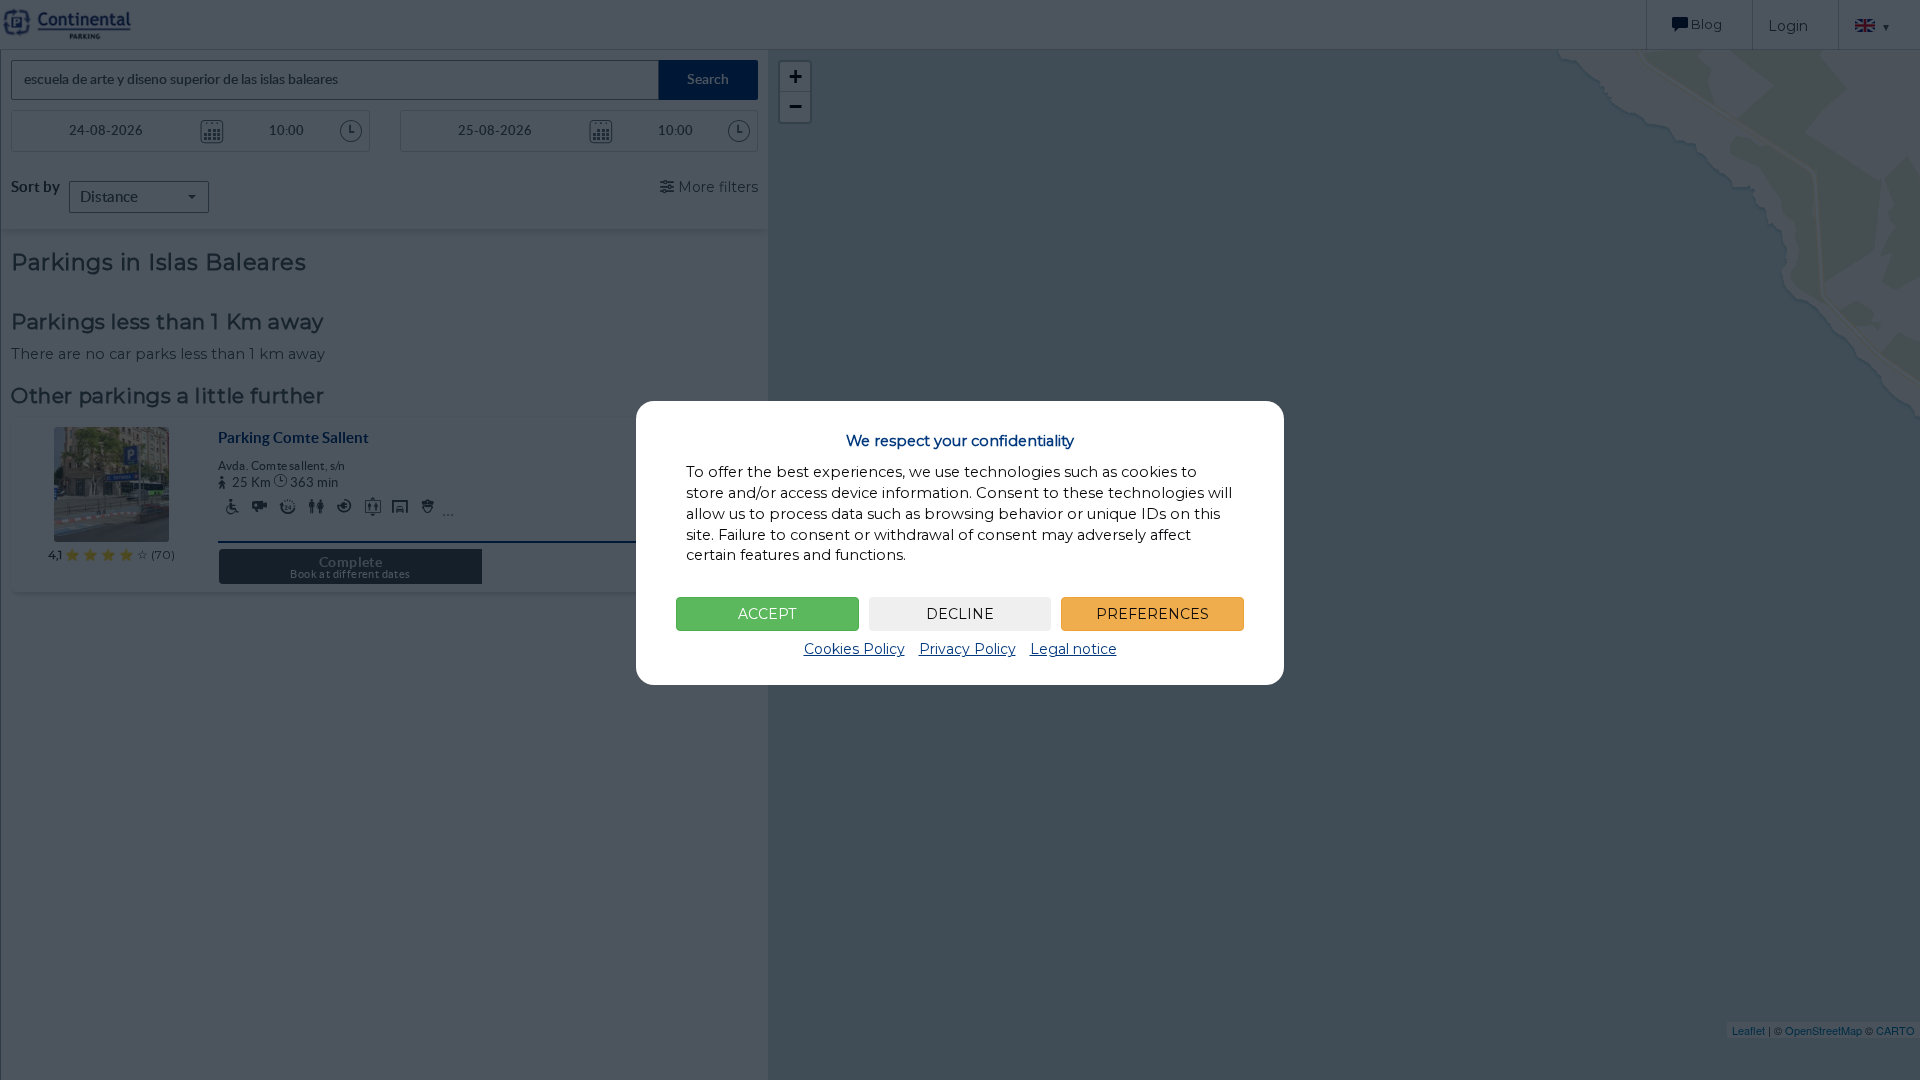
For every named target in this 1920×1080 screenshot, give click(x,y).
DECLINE (960, 614)
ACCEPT (767, 614)
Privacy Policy (967, 649)
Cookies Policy (854, 649)
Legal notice (1073, 649)
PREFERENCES (1152, 614)
